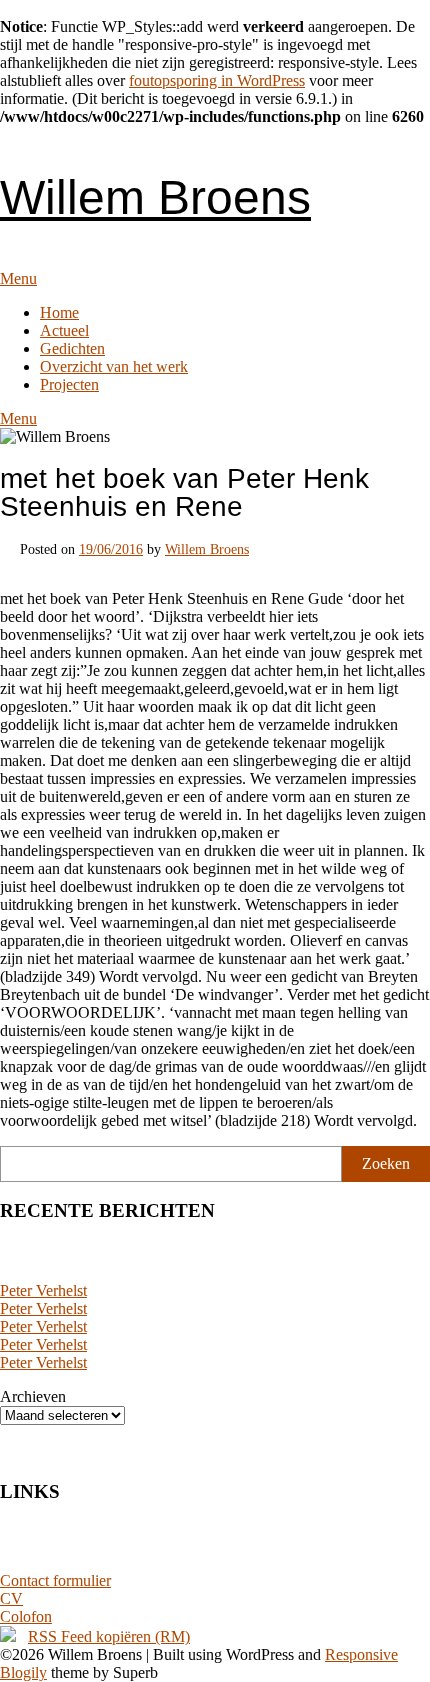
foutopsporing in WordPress (217, 80)
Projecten (69, 384)
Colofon (26, 1616)
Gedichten (72, 348)
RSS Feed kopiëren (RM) (109, 1636)
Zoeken (386, 1163)
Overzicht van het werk (114, 366)
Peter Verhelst (43, 1290)
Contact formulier (55, 1580)
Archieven (33, 1396)
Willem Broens (155, 197)
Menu (18, 278)
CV (11, 1598)
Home (59, 312)
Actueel (64, 330)
